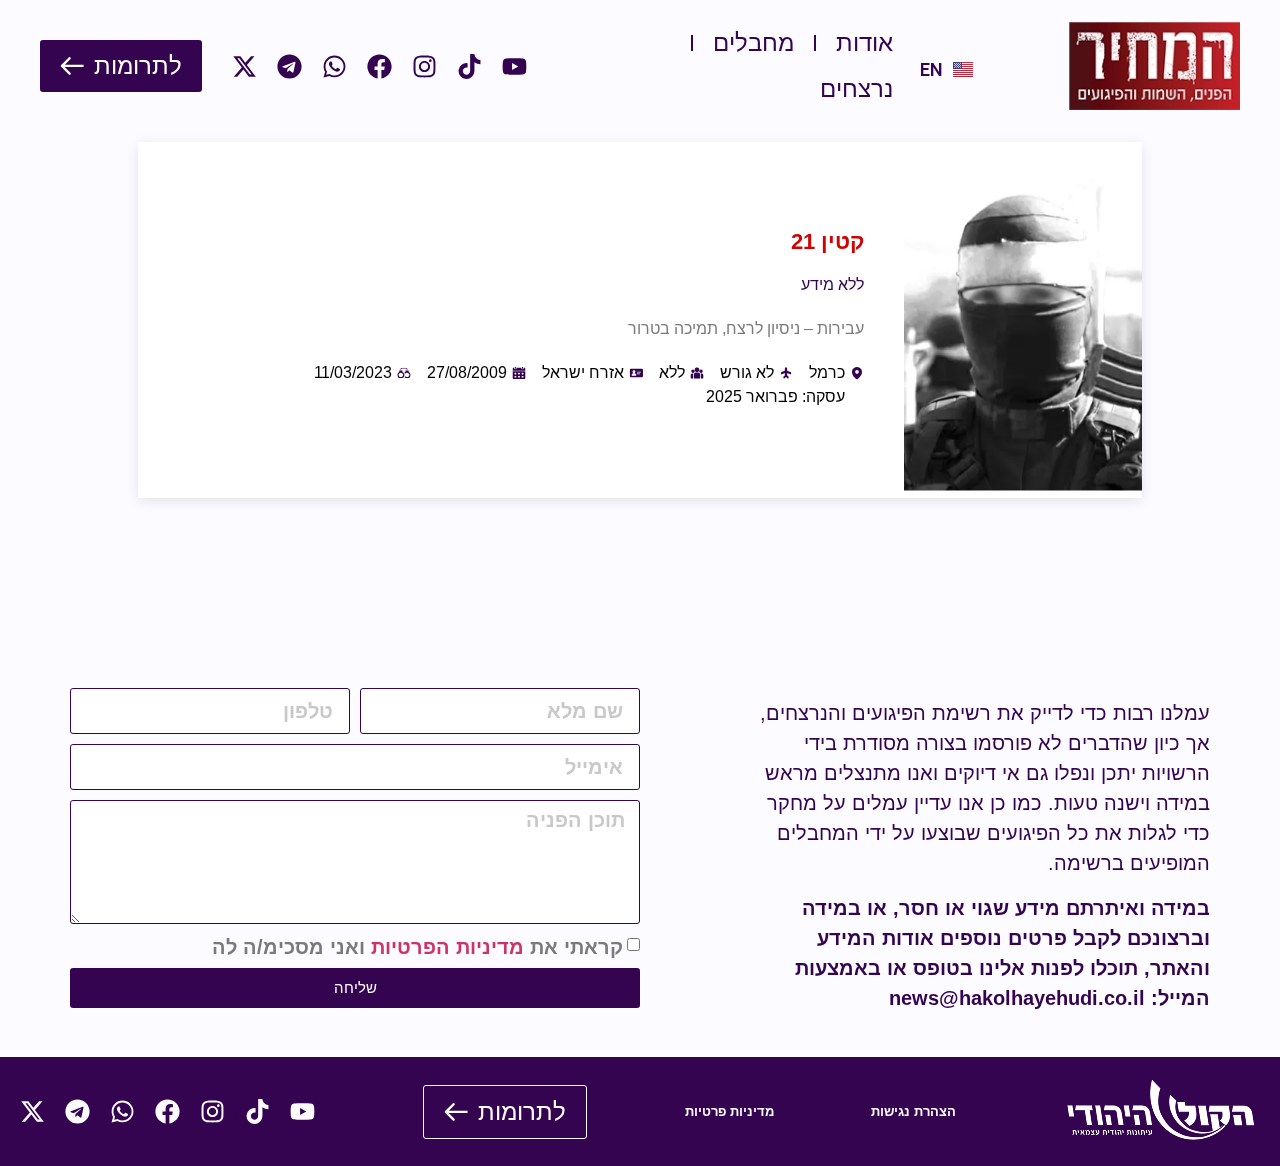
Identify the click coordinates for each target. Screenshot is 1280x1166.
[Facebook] (379, 66)
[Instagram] (424, 66)
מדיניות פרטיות (729, 1111)
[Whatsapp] (334, 66)
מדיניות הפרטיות (447, 947)
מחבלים (753, 42)
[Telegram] (289, 66)
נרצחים (856, 88)
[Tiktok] (469, 66)
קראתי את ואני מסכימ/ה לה (417, 947)
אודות (864, 42)
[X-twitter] (244, 66)
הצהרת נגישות (913, 1111)
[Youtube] (514, 66)
